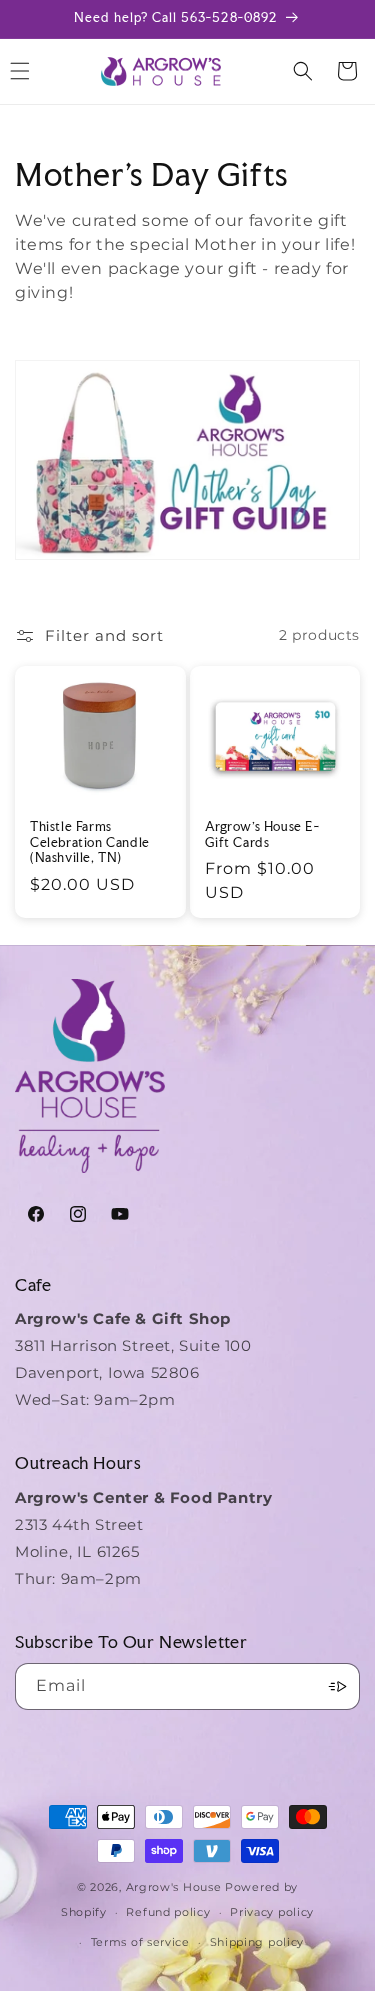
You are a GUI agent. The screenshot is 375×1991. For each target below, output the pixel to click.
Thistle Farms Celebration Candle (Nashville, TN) (90, 842)
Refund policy (168, 1912)
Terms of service (140, 1942)
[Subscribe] (337, 1686)
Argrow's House (176, 1887)
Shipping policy (257, 1942)
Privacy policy (272, 1912)
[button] (303, 71)
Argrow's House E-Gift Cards (262, 834)
